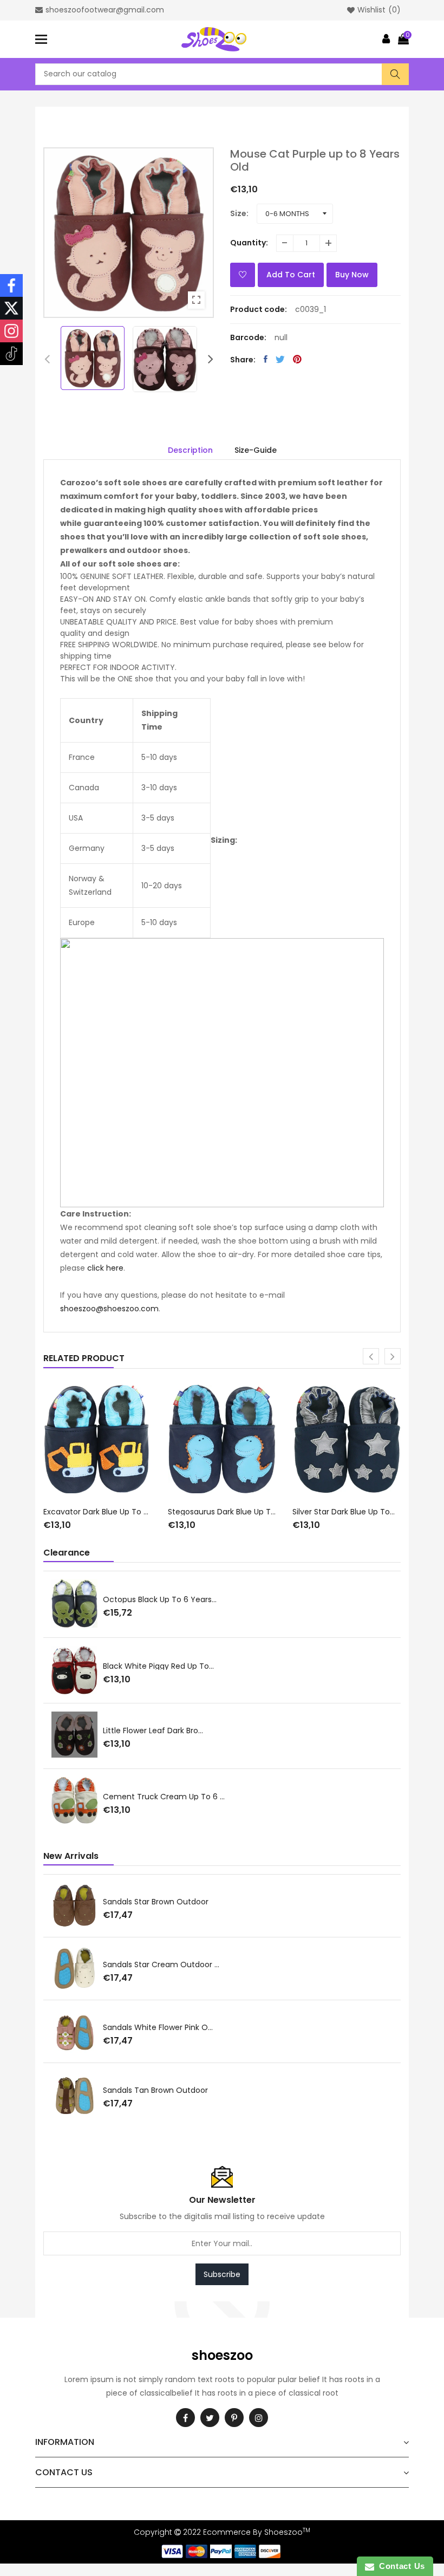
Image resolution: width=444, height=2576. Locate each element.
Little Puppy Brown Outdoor (61, 2027)
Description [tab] (190, 450)
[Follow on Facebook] (11, 285)
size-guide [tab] (256, 450)
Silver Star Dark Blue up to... (344, 1512)
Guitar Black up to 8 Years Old (83, 1731)
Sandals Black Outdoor (53, 2090)
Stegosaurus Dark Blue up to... (222, 1512)
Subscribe (222, 2274)
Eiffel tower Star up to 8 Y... (78, 1797)
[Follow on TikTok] (11, 354)
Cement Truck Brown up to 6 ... (85, 1598)
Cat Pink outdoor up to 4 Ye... (67, 1964)
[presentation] (47, 359)
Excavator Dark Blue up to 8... (97, 1512)
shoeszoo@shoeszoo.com (109, 1309)
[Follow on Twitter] (11, 308)
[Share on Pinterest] (297, 359)
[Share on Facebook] (266, 359)
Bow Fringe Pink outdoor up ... (65, 1901)
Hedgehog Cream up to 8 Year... (87, 1666)
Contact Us (400, 2566)
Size (238, 213)
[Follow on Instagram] (11, 331)
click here (105, 1268)
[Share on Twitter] (280, 359)
